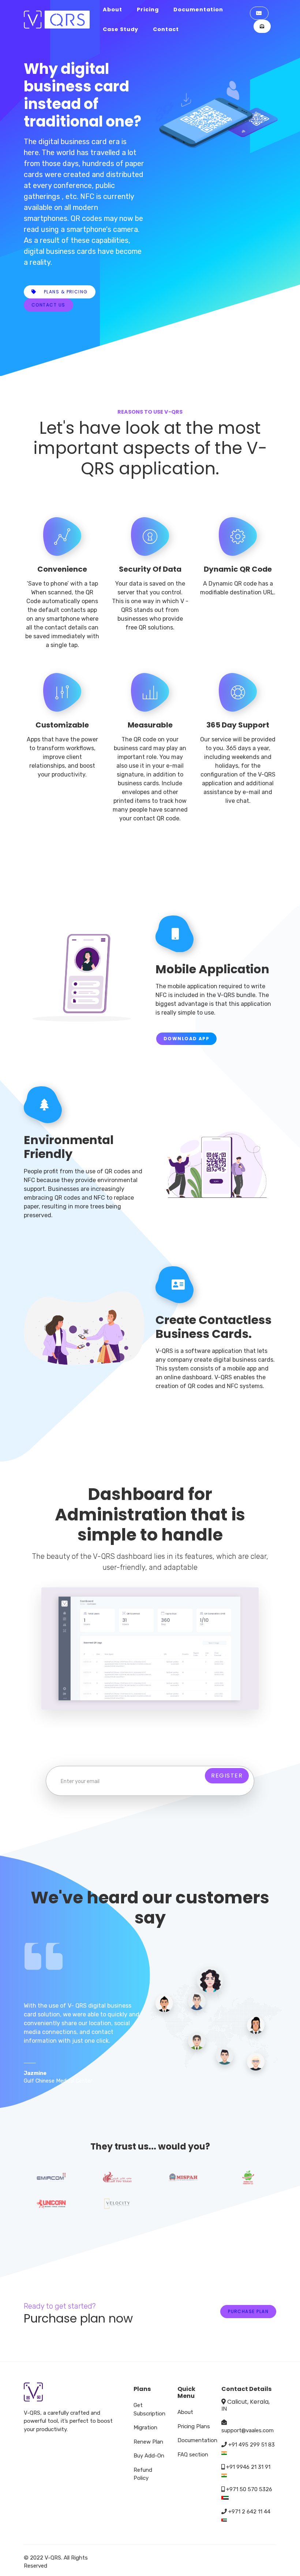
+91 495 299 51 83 (252, 2445)
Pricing (148, 10)
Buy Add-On (149, 2456)
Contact (166, 29)
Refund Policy (143, 2474)
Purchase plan (248, 2311)
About (112, 10)
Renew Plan (148, 2442)
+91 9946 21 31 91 (247, 2467)
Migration (145, 2428)
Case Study (121, 29)
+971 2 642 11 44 (249, 2512)
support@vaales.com (247, 2430)
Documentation (198, 10)
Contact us (48, 305)
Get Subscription (149, 2409)
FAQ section (193, 2455)
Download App (186, 1039)
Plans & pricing (65, 292)
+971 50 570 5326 (248, 2489)
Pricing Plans (194, 2426)
